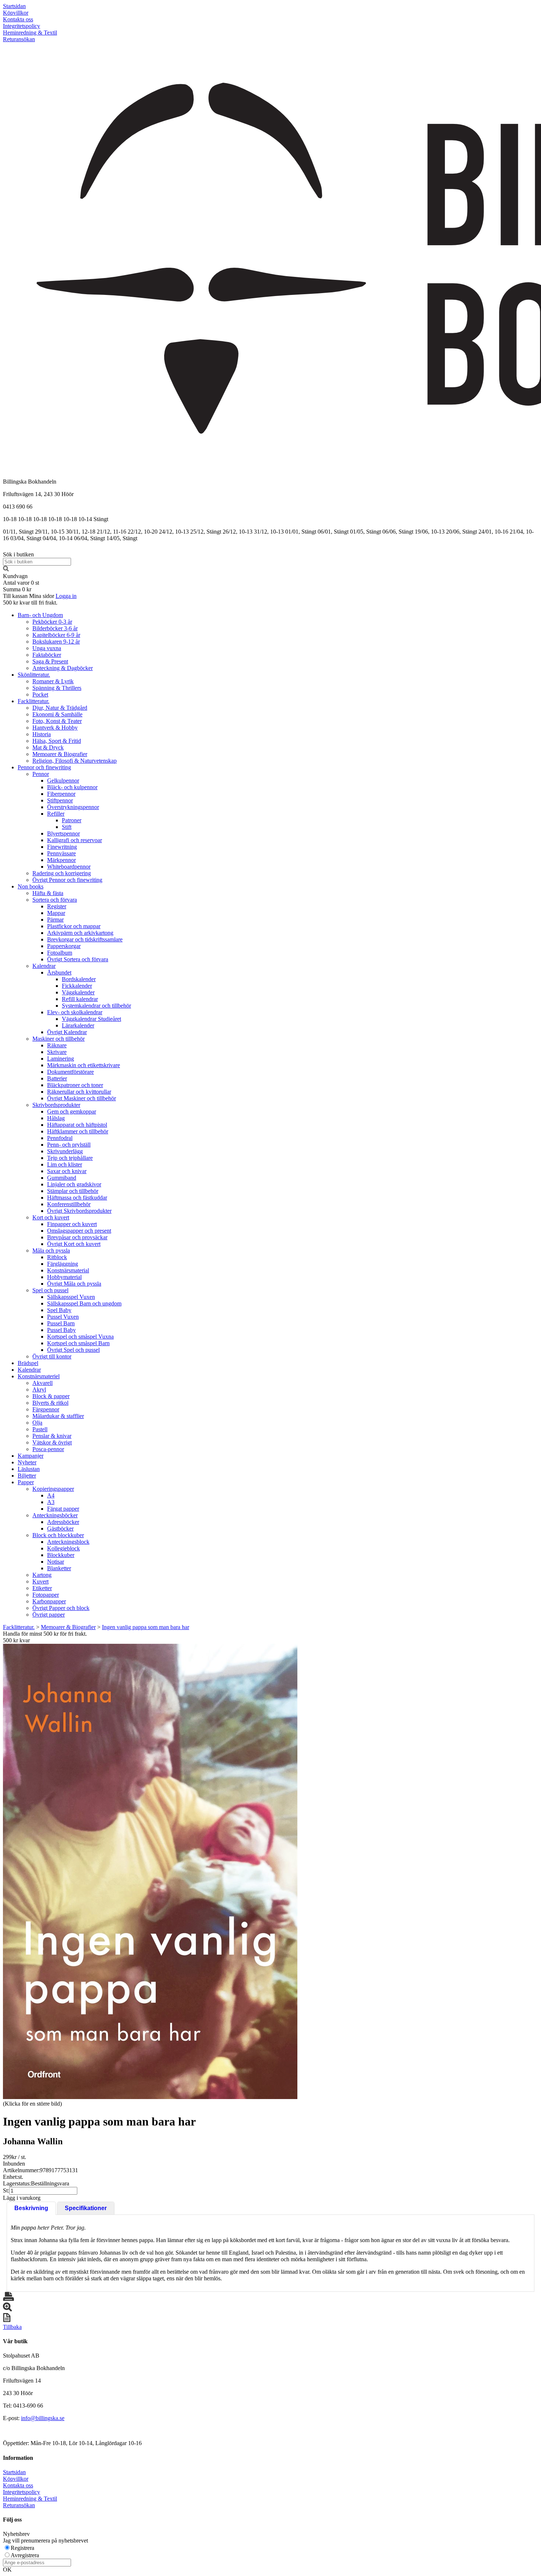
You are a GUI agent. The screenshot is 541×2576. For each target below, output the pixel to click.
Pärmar (55, 920)
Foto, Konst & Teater (57, 721)
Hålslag (56, 1118)
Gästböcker (60, 1529)
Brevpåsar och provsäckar (77, 1237)
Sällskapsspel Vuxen (71, 1297)
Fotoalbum (60, 953)
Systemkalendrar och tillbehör (96, 1006)
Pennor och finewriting (44, 767)
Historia (42, 734)
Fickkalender (77, 986)
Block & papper (51, 1396)
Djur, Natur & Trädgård (60, 708)
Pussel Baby (61, 1330)
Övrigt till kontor (52, 1356)
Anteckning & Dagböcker (63, 668)
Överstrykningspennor (73, 807)
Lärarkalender (78, 1025)
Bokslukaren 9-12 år (56, 642)
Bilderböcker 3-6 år (55, 628)
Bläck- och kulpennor (72, 787)
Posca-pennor (48, 1449)
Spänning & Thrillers (57, 688)
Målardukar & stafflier (58, 1416)
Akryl (39, 1389)
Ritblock (57, 1257)
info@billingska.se (43, 2418)
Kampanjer (31, 1456)
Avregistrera (25, 2555)
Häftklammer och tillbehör (78, 1131)
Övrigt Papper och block (61, 1608)
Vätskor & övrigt (52, 1442)
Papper (26, 1482)
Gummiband (62, 1178)
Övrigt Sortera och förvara (78, 959)
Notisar (56, 1562)
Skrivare (57, 1052)
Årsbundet (59, 972)
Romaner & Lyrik (53, 681)
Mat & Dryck (48, 747)
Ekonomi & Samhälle (57, 714)
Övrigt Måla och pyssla (74, 1284)
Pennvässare (61, 853)
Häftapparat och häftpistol (77, 1125)
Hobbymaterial (64, 1277)
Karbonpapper (49, 1601)
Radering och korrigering (62, 873)
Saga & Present (50, 661)
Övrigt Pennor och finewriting (67, 880)
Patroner (72, 820)
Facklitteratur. (33, 701)
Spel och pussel (50, 1290)
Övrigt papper (49, 1615)
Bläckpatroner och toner (75, 1085)
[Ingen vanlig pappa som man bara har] (150, 1871)
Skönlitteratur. (34, 675)
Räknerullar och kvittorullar (79, 1092)
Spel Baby (59, 1310)
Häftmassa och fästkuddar (77, 1198)
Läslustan (29, 1469)
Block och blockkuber (58, 1535)
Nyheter (27, 1462)
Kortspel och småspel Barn (78, 1343)
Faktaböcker (47, 655)
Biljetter (27, 1476)
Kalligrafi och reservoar (75, 840)
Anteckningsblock (68, 1542)
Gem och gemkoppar (72, 1111)
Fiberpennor (61, 794)
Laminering (61, 1059)
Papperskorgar (64, 946)
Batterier (57, 1078)
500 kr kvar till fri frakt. (30, 603)
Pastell (40, 1429)
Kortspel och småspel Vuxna (80, 1337)
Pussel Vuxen (63, 1317)
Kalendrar (44, 966)
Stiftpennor (60, 800)
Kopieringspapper (53, 1489)
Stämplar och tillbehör (73, 1191)
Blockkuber (61, 1555)
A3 (51, 1502)
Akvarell (43, 1383)
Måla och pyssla (51, 1250)
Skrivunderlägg (65, 1151)
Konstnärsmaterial (68, 1270)
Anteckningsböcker (55, 1515)
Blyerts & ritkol (50, 1403)
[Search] (6, 569)
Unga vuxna (47, 648)
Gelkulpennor (63, 781)
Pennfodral (60, 1138)
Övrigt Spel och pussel (73, 1350)
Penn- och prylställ (69, 1145)
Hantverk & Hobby (55, 728)
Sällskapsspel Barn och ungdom (84, 1303)
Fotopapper (46, 1595)
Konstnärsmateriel (39, 1376)
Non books (31, 886)
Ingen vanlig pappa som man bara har (146, 1627)
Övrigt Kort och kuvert (74, 1244)
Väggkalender (78, 992)
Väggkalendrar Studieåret (91, 1019)
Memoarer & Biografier (60, 754)
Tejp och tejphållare (70, 1158)
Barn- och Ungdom (40, 615)
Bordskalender (79, 979)
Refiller (56, 814)
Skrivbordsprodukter (56, 1105)
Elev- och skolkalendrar (75, 1012)
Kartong (42, 1575)
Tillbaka (12, 2327)
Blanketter (59, 1568)
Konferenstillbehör (69, 1204)
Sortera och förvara (55, 900)
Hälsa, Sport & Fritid (57, 741)
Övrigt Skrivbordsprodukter (79, 1211)
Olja (37, 1423)
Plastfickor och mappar (74, 926)
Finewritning (62, 847)
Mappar (56, 913)
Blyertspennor (63, 833)
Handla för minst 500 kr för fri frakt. (45, 1637)
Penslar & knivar (52, 1436)
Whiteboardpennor (69, 867)
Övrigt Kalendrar (67, 1032)
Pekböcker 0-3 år (52, 622)
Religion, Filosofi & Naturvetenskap (75, 761)
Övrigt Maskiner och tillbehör (82, 1098)
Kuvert (40, 1581)
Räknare (57, 1045)
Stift (67, 827)
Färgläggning (63, 1264)
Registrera (22, 2548)
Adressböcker (63, 1522)
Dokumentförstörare (70, 1072)
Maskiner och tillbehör (59, 1039)
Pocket (40, 694)
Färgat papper (63, 1509)
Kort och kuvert (51, 1217)
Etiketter (42, 1588)
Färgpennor (46, 1409)
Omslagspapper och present (79, 1231)
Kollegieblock (63, 1548)
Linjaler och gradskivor (74, 1184)
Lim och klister (65, 1164)
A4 (51, 1495)
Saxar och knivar (67, 1171)
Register (57, 906)
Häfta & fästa (48, 893)
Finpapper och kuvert (72, 1224)
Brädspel (28, 1363)
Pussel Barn (61, 1323)
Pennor (41, 774)
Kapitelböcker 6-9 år (56, 635)
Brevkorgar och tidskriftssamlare (85, 939)
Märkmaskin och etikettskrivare (84, 1065)
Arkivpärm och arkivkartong (80, 933)
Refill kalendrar (80, 999)
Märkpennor (61, 860)
